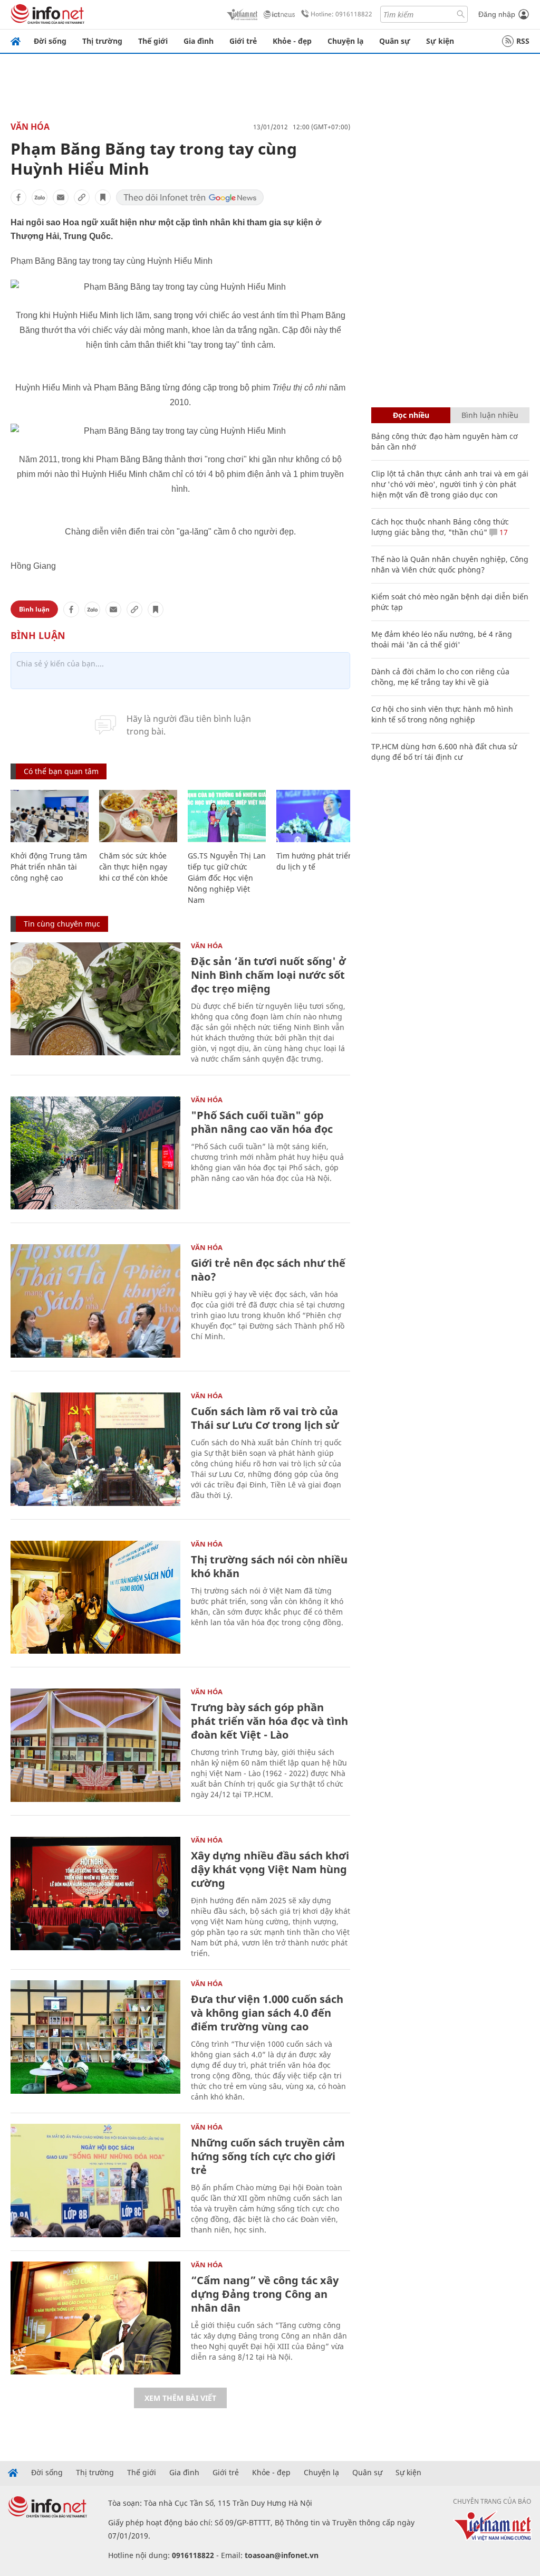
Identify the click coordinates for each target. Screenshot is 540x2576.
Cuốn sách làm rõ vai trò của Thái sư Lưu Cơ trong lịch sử (265, 1418)
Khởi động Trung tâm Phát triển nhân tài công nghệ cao (49, 867)
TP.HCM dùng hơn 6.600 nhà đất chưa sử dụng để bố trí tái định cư (444, 752)
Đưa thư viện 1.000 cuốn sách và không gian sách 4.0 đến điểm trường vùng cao (267, 2013)
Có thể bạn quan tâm (61, 771)
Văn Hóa (30, 127)
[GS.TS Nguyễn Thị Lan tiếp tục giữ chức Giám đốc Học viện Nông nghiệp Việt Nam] (227, 816)
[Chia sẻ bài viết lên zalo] (40, 197)
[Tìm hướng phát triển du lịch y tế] (315, 816)
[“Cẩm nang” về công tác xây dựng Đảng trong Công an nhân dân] (95, 2318)
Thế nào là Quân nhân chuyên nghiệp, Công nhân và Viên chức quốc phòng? (450, 564)
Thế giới (153, 41)
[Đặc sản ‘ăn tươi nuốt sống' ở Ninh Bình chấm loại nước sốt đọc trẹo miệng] (95, 999)
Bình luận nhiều (490, 415)
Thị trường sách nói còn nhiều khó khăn (269, 1566)
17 (503, 532)
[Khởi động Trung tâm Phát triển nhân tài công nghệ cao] (50, 816)
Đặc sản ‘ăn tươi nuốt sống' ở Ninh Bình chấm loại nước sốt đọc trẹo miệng (268, 975)
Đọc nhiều (411, 415)
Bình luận (34, 609)
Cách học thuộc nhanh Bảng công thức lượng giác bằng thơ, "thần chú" (440, 527)
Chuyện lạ (345, 41)
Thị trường (102, 41)
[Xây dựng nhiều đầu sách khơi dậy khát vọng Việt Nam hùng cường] (95, 1893)
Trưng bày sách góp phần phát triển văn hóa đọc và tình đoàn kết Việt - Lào (269, 1721)
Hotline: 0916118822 (341, 14)
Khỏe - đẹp (292, 41)
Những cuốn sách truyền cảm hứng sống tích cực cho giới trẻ (268, 2156)
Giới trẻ (243, 41)
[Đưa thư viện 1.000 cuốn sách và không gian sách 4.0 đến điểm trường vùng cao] (95, 2037)
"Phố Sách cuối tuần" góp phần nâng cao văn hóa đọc (262, 1122)
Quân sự (395, 41)
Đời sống (50, 41)
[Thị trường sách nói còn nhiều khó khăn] (95, 1597)
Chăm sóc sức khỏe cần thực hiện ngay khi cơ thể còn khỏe (133, 867)
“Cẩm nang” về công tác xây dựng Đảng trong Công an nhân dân (265, 2294)
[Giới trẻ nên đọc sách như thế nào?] (95, 1301)
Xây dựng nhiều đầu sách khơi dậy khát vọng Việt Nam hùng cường (270, 1869)
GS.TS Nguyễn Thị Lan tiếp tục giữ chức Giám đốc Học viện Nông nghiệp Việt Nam (227, 878)
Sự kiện (440, 41)
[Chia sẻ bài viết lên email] (61, 197)
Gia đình (199, 41)
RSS (523, 41)
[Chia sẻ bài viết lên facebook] (18, 197)
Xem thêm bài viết (180, 2398)
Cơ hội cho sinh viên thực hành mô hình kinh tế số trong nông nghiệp (442, 714)
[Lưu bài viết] (103, 197)
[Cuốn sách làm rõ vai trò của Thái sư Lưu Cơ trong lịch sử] (95, 1449)
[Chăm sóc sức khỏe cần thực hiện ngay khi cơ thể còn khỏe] (138, 816)
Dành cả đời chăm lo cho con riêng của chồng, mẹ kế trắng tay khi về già (440, 677)
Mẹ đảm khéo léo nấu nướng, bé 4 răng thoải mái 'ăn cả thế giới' (442, 639)
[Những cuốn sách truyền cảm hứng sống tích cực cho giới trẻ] (95, 2181)
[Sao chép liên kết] (82, 197)
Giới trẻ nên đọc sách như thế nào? (268, 1270)
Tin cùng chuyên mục (62, 924)
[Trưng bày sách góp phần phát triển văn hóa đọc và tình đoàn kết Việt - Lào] (95, 1745)
